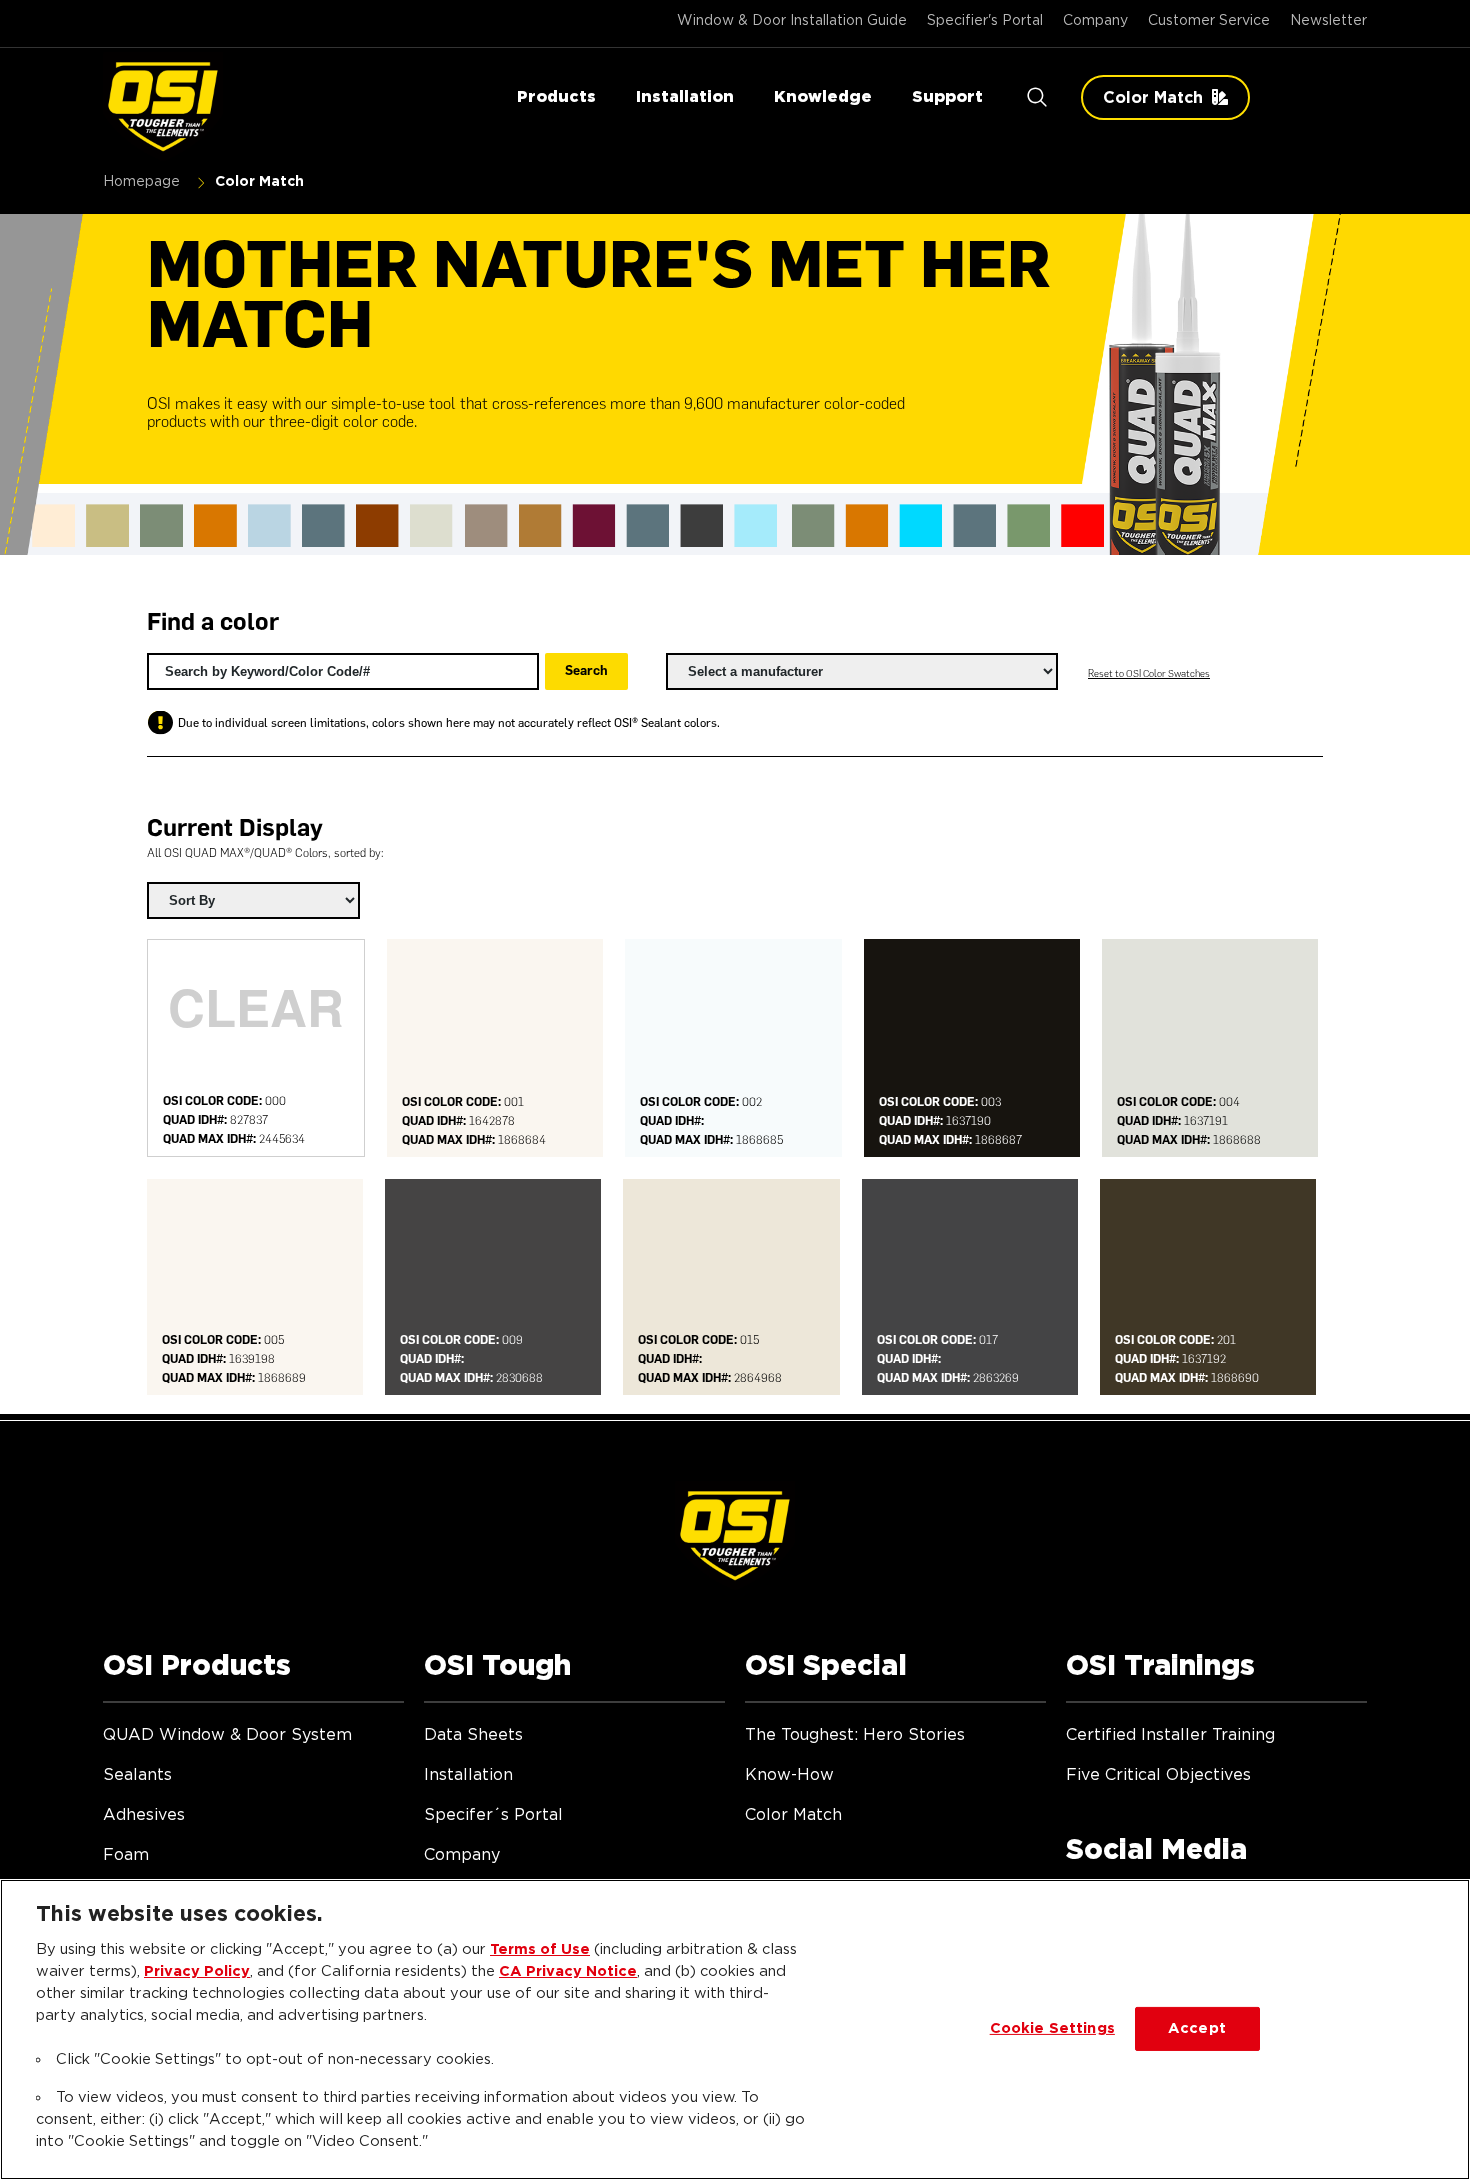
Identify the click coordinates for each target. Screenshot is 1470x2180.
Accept (1197, 2028)
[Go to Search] (1037, 97)
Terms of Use (540, 1949)
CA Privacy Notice (568, 1971)
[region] (735, 2029)
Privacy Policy (197, 1971)
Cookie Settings (1052, 2028)
